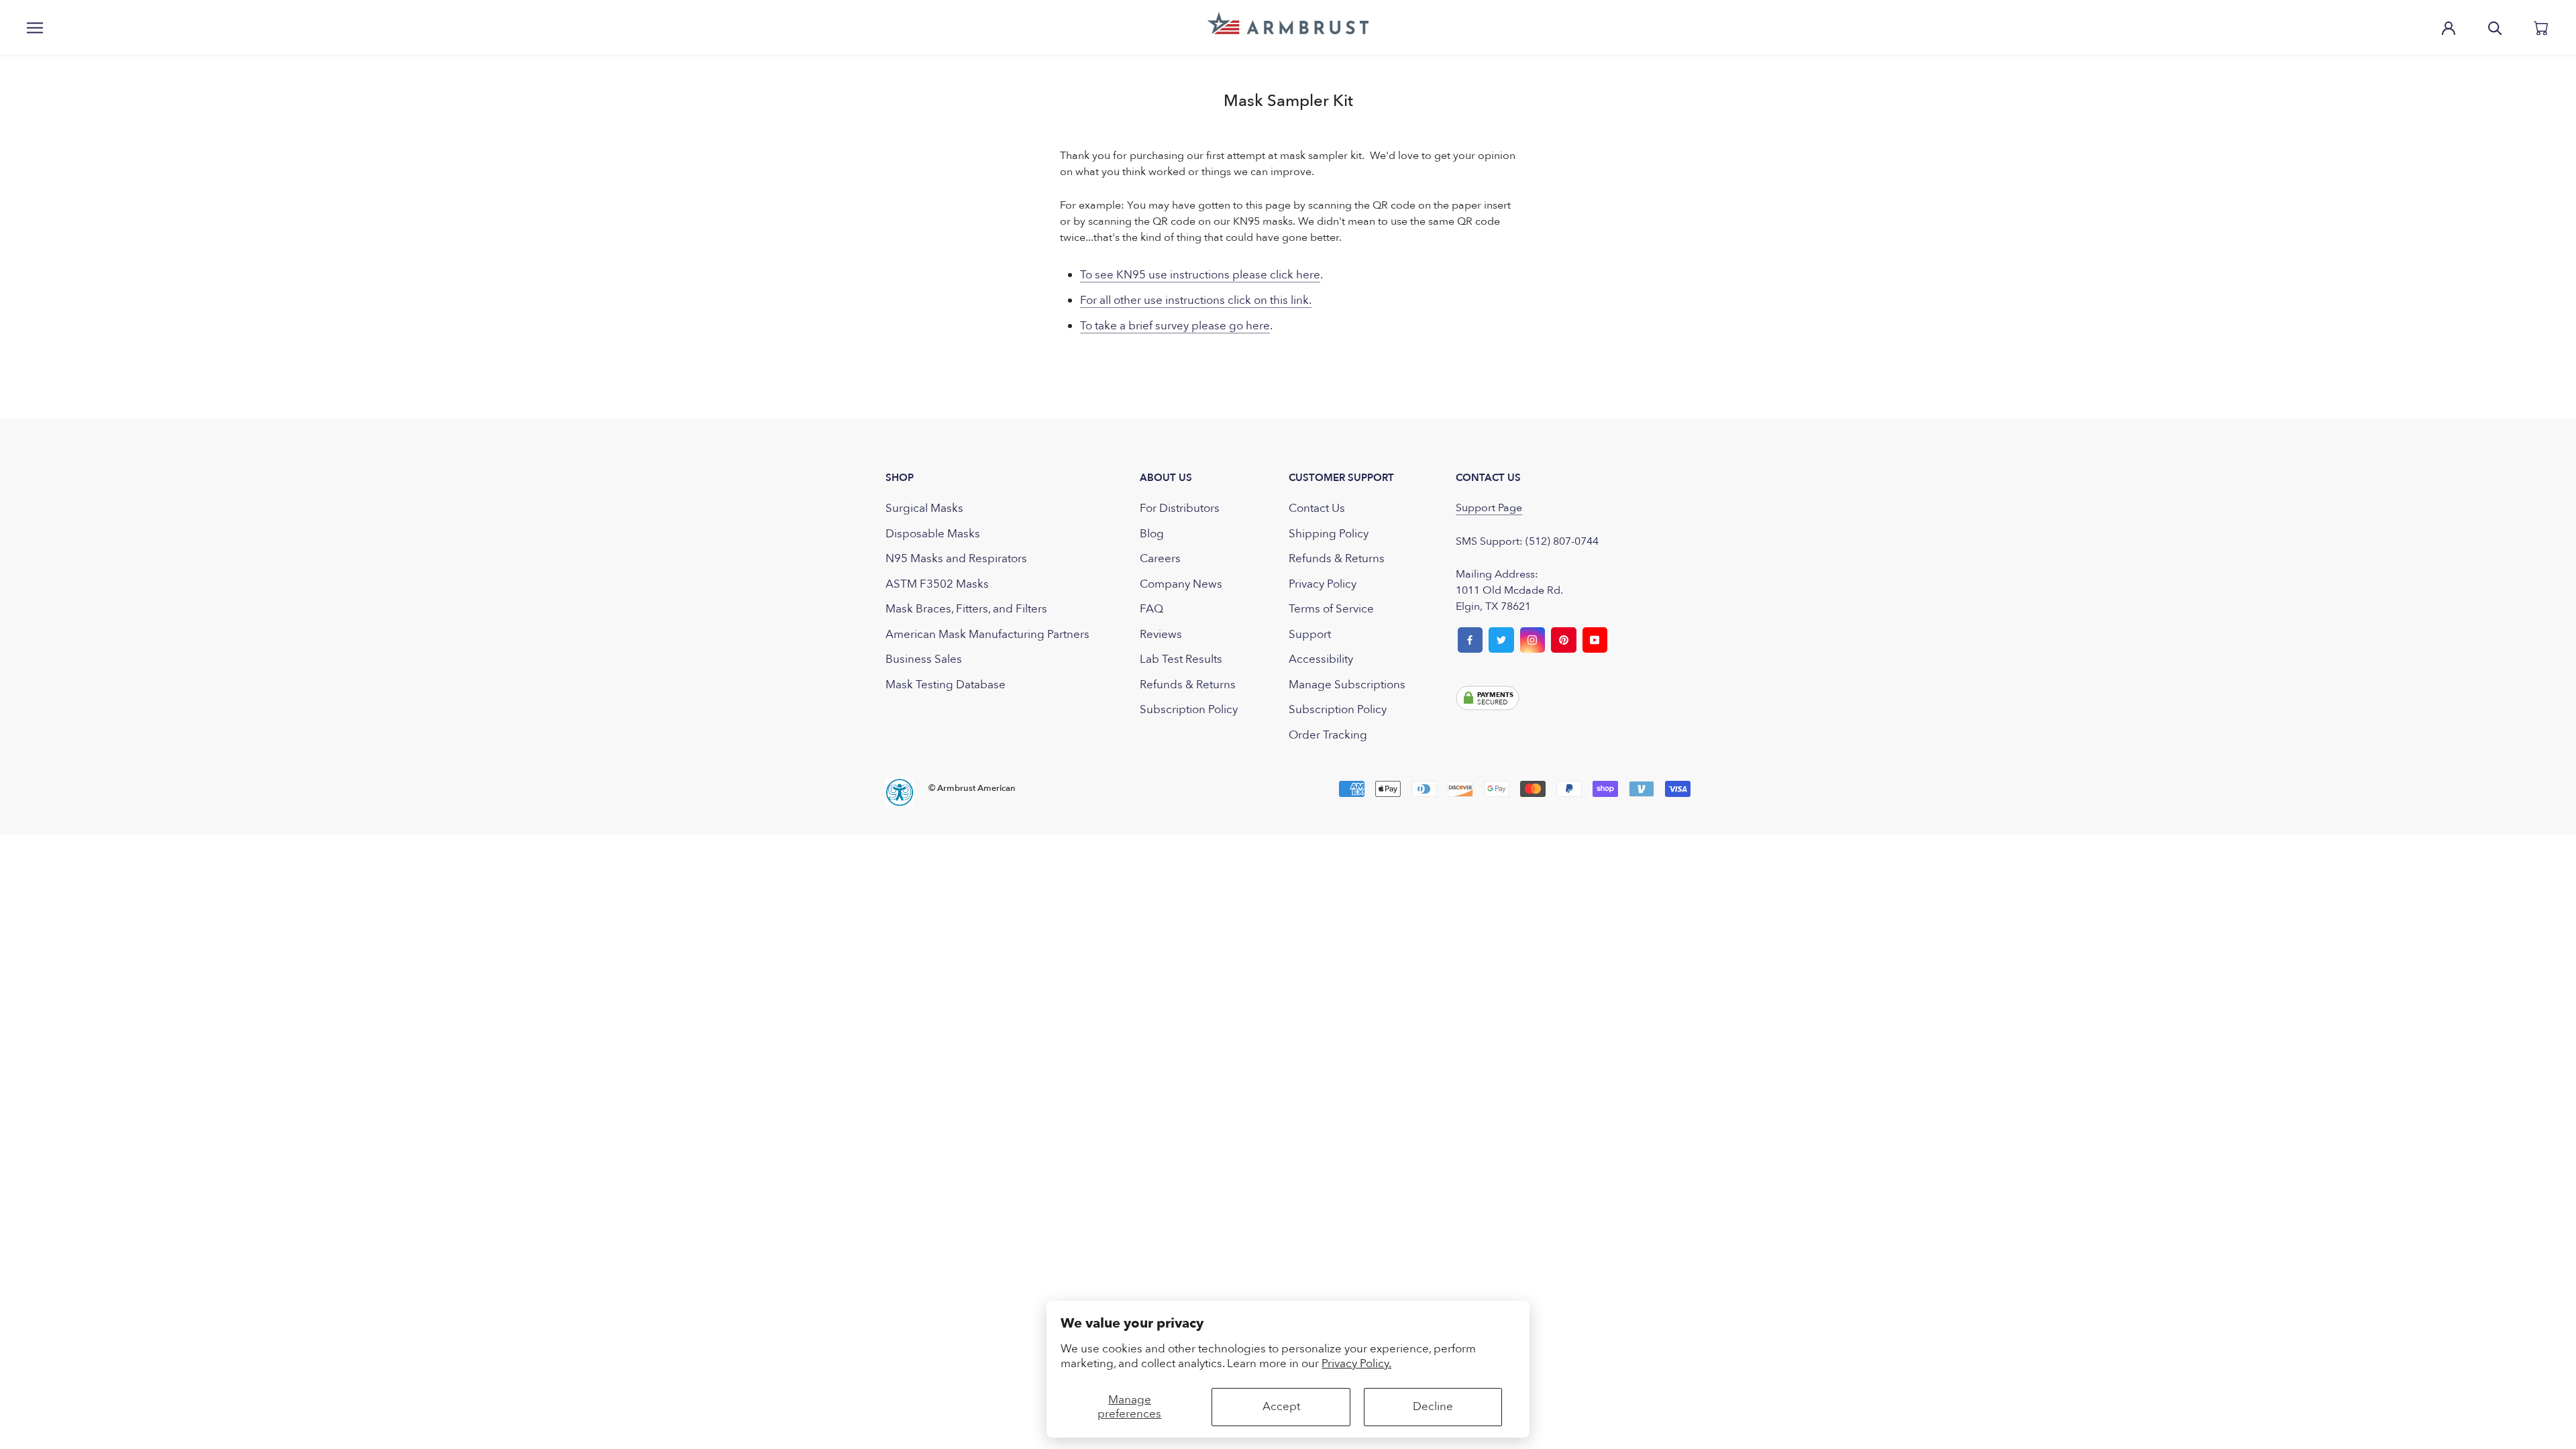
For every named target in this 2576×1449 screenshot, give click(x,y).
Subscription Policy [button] (1189, 709)
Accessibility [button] (1321, 659)
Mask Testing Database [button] (946, 685)
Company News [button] (1181, 584)
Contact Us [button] (1317, 508)
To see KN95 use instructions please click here (1200, 275)
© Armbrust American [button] (972, 788)
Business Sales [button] (924, 659)
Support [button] (1310, 634)
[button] (1288, 23)
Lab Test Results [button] (1181, 659)
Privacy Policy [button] (1323, 584)
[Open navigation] (35, 27)
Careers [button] (1160, 558)
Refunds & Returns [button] (1188, 685)
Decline (1433, 1406)
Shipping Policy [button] (1329, 534)
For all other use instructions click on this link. (1196, 300)
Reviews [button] (1161, 634)
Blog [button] (1152, 534)
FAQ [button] (1151, 609)
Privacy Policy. (1356, 1363)
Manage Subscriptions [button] (1347, 685)
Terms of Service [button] (1331, 609)
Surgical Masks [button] (924, 508)
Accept (1281, 1406)
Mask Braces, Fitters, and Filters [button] (966, 609)
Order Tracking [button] (1328, 735)
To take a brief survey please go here (1175, 326)
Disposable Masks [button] (933, 534)
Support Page (1489, 508)
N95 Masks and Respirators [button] (956, 558)
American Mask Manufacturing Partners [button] (987, 634)
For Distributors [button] (1180, 508)
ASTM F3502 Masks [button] (937, 584)
